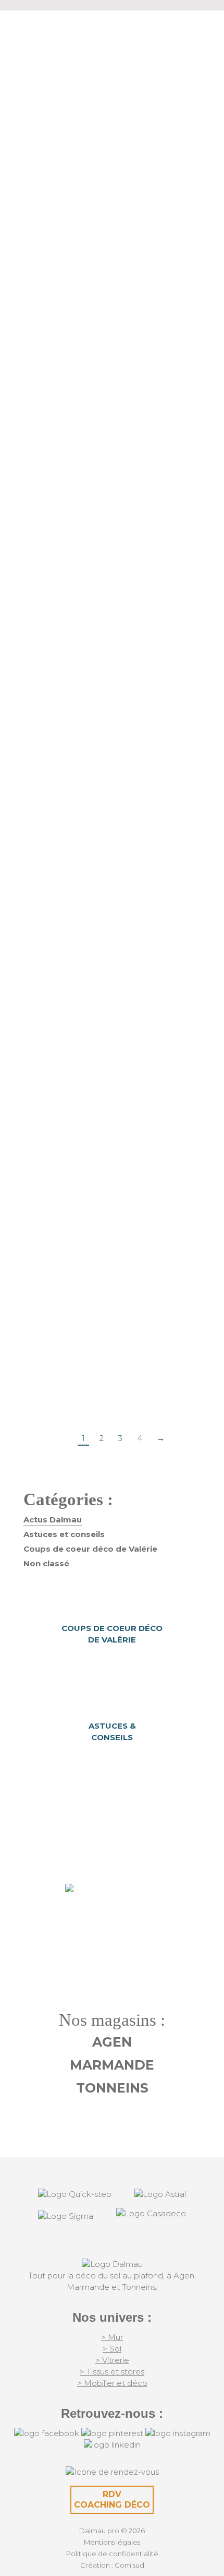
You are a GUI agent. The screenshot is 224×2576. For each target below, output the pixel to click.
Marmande (112, 2065)
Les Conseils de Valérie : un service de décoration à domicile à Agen (112, 628)
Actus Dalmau (85, 267)
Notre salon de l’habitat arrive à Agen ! (112, 1309)
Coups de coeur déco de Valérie (90, 1549)
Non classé (46, 1563)
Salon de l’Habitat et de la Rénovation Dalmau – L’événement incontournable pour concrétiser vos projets (112, 319)
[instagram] (178, 2433)
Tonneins (112, 2088)
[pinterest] (112, 2433)
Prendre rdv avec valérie (112, 1914)
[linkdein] (112, 2445)
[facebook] (47, 2433)
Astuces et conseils (64, 1534)
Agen (112, 2042)
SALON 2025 (112, 973)
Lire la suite (56, 421)
